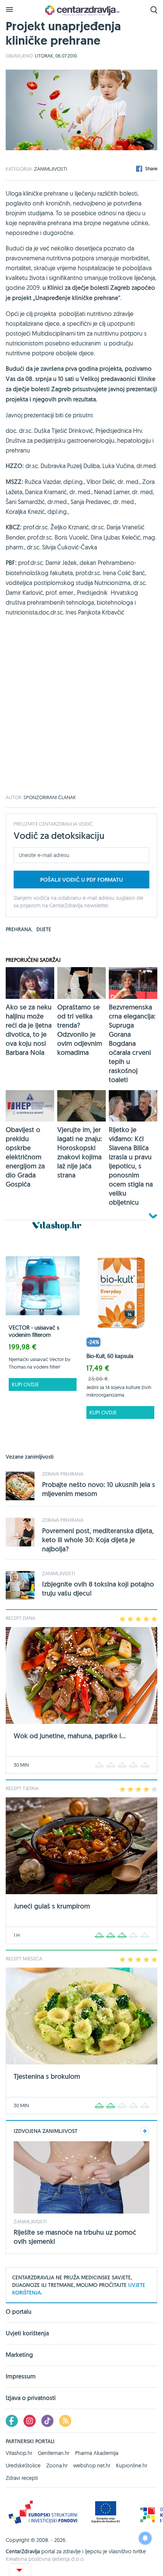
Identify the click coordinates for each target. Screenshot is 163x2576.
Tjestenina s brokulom (47, 2076)
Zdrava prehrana (63, 1474)
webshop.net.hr (92, 2466)
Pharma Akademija (97, 2453)
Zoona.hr (57, 2466)
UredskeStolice (23, 2466)
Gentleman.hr (54, 2453)
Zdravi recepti (22, 2478)
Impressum (21, 2376)
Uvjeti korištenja (27, 2333)
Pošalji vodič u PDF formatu (81, 880)
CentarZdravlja (81, 10)
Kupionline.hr (132, 2466)
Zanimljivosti (51, 169)
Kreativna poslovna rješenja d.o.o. (45, 2559)
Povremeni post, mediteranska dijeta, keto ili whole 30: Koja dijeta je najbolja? (98, 1540)
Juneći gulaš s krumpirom (52, 1906)
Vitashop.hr (19, 2453)
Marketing (19, 2355)
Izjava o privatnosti (31, 2398)
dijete (44, 929)
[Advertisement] (81, 714)
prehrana (19, 929)
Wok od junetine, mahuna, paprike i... (70, 1736)
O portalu (19, 2312)
